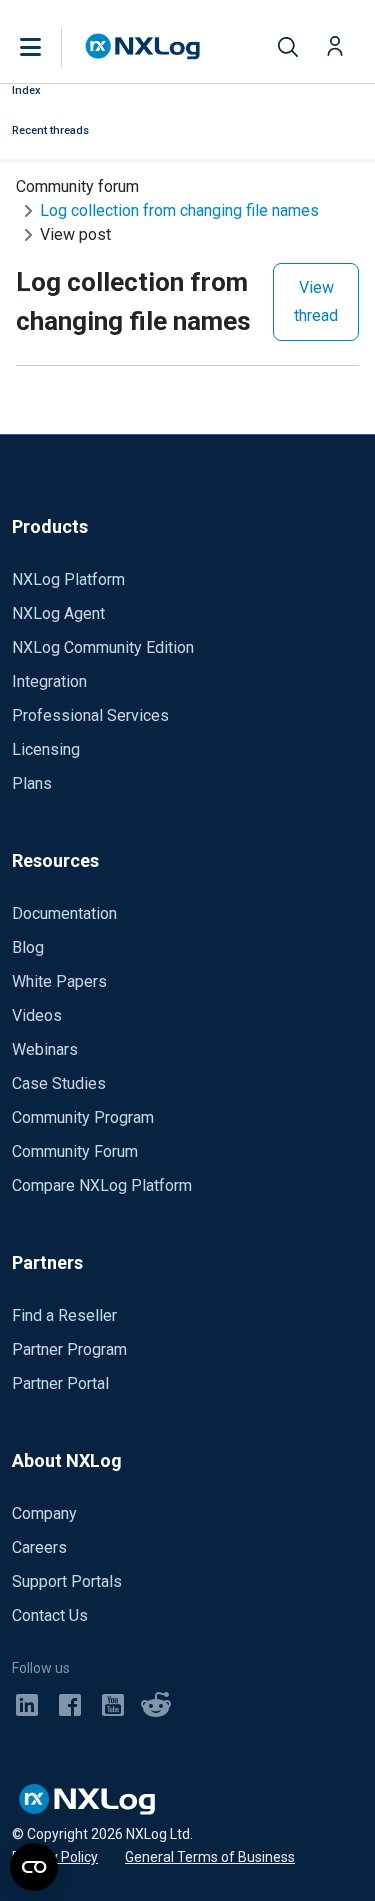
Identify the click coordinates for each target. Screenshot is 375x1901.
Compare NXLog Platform (102, 1185)
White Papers (59, 981)
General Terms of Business (210, 1857)
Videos (37, 1015)
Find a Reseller (64, 1315)
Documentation (64, 913)
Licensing (46, 749)
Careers (39, 1547)
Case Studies (59, 1083)
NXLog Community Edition (103, 647)
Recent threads (50, 130)
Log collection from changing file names (179, 210)
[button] (51, 47)
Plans (32, 783)
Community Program (83, 1117)
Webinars (45, 1049)
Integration (49, 681)
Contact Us (50, 1615)
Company (44, 1513)
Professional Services (90, 715)
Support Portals (67, 1581)
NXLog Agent (58, 613)
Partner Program (69, 1349)
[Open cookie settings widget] (34, 1867)
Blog (28, 947)
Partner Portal (60, 1383)
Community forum (77, 186)
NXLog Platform (68, 579)
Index (26, 90)
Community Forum (75, 1151)
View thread (316, 301)
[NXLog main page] (143, 46)
